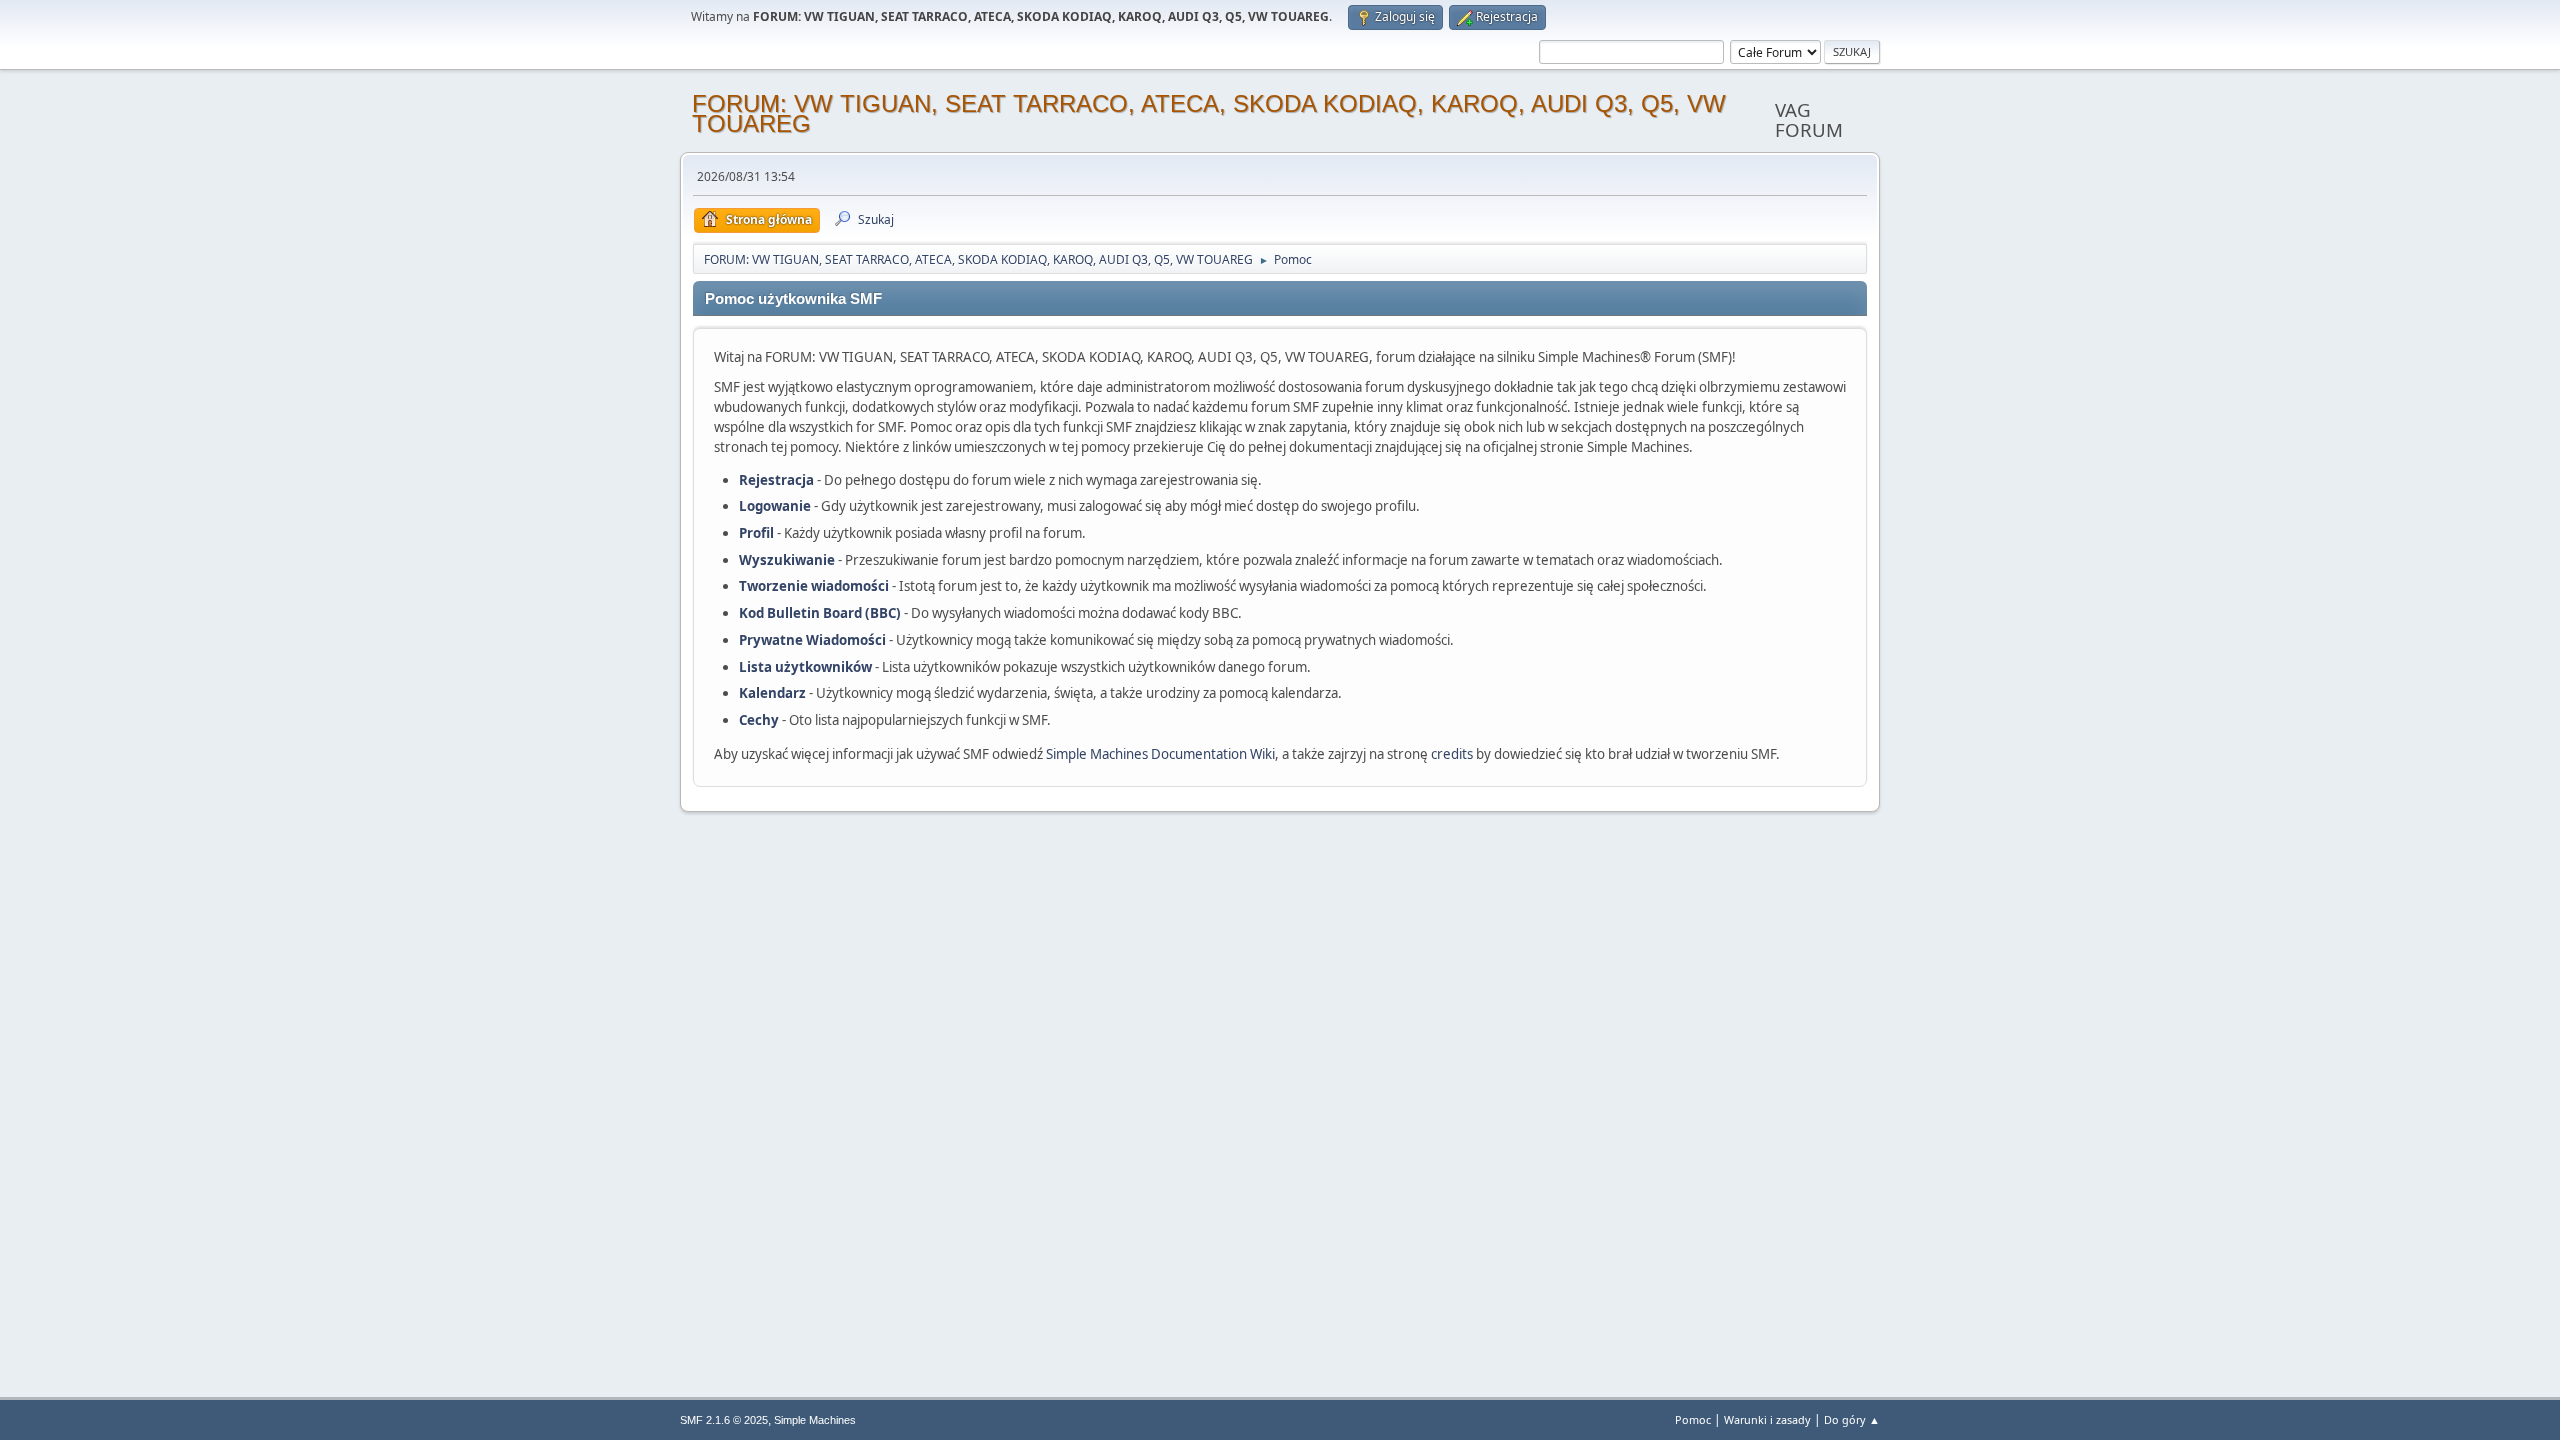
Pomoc (1693, 1419)
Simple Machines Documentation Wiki (1160, 754)
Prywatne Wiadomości (812, 640)
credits (1452, 754)
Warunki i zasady (1767, 1419)
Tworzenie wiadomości (814, 586)
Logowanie (775, 506)
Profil (756, 533)
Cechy (759, 720)
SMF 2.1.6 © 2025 (724, 1420)
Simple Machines (815, 1420)
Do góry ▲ (1852, 1419)
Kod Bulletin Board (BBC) (820, 613)
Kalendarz (772, 693)
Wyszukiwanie (787, 560)
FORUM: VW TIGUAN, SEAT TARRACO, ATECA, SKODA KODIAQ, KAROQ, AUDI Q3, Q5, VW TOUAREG (1209, 113)
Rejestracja (776, 480)
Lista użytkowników (805, 667)
